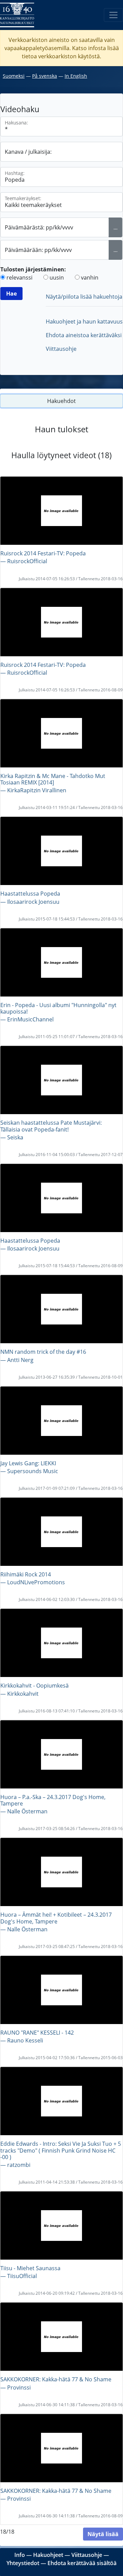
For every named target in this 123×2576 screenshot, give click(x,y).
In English (76, 76)
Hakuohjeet (48, 2555)
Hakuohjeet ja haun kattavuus (84, 321)
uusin (57, 278)
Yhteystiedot (23, 2563)
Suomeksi (14, 76)
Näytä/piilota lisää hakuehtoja (84, 297)
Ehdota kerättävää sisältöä (82, 2563)
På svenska (45, 76)
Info (20, 2555)
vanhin (90, 278)
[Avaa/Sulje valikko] (113, 15)
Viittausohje (61, 349)
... (115, 227)
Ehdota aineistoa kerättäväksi (84, 335)
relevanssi (19, 278)
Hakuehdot (61, 401)
